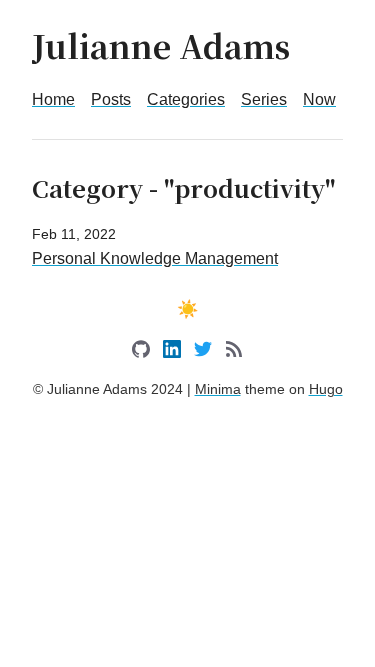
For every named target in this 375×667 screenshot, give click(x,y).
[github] (141, 352)
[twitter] (203, 352)
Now (319, 99)
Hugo (326, 389)
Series (264, 99)
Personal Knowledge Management (155, 258)
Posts (111, 99)
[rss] (234, 352)
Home (53, 99)
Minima (218, 389)
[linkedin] (172, 352)
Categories (186, 99)
